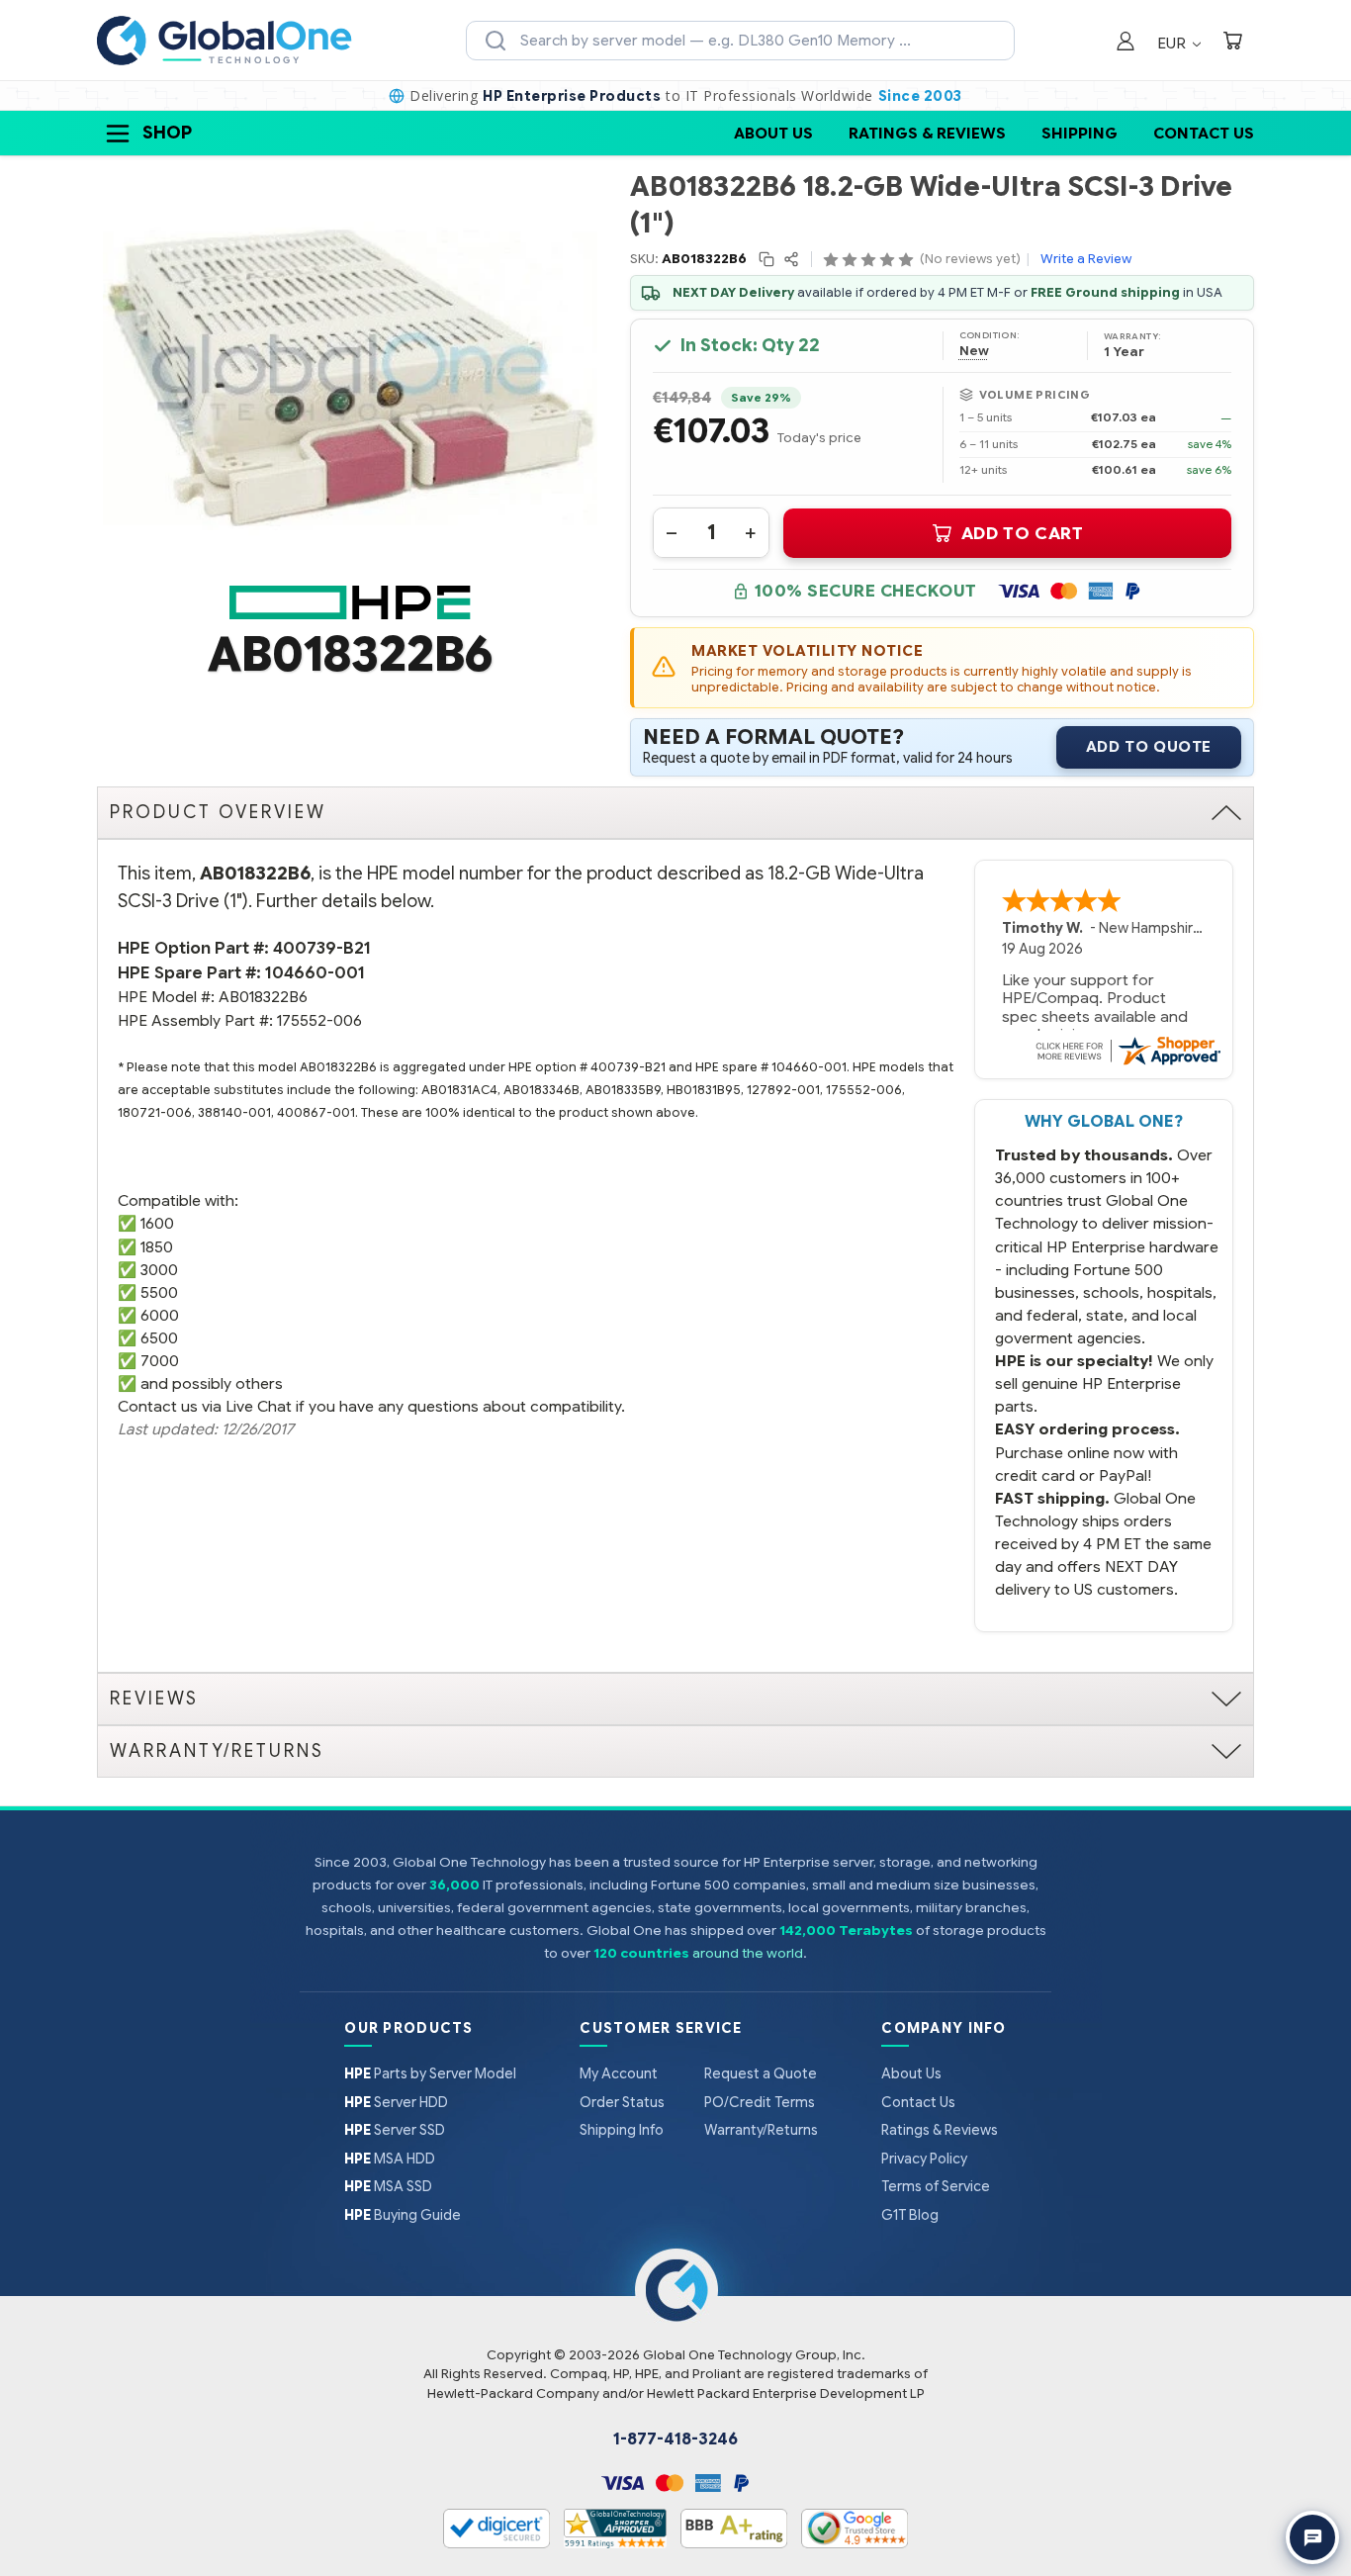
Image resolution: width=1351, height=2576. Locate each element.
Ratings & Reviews (927, 133)
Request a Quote (761, 2073)
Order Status (622, 2102)
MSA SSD (388, 2186)
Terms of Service (936, 2186)
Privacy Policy (924, 2159)
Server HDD (396, 2102)
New (974, 351)
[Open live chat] (1312, 2537)
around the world (748, 1953)
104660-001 (315, 973)
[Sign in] (1126, 43)
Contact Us (1204, 133)
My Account (619, 2073)
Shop (167, 133)
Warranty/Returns (761, 2130)
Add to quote (1149, 747)
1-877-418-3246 (675, 2439)
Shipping (1080, 133)
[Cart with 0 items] (1232, 43)
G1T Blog (910, 2215)
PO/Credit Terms (760, 2102)
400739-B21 (322, 948)
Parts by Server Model (430, 2073)
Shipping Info (622, 2130)
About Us (773, 133)
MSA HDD (390, 2159)
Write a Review (1086, 259)
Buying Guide (403, 2215)
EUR (1173, 43)
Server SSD (395, 2130)
